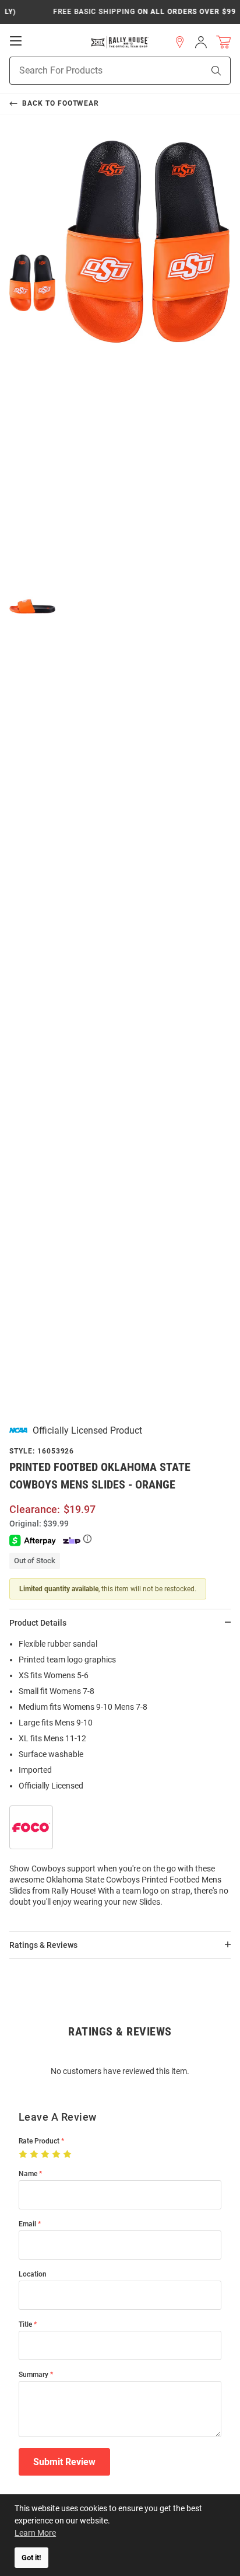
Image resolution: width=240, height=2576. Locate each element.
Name (28, 2174)
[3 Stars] (46, 2155)
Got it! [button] (31, 2558)
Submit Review (64, 2462)
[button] (180, 42)
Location (33, 2275)
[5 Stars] (68, 2155)
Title (25, 2325)
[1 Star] (24, 2155)
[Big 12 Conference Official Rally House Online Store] (120, 42)
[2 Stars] (35, 2155)
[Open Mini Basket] (223, 42)
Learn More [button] (35, 2533)
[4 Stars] (57, 2155)
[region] (120, 1777)
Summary (33, 2375)
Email (27, 2224)
